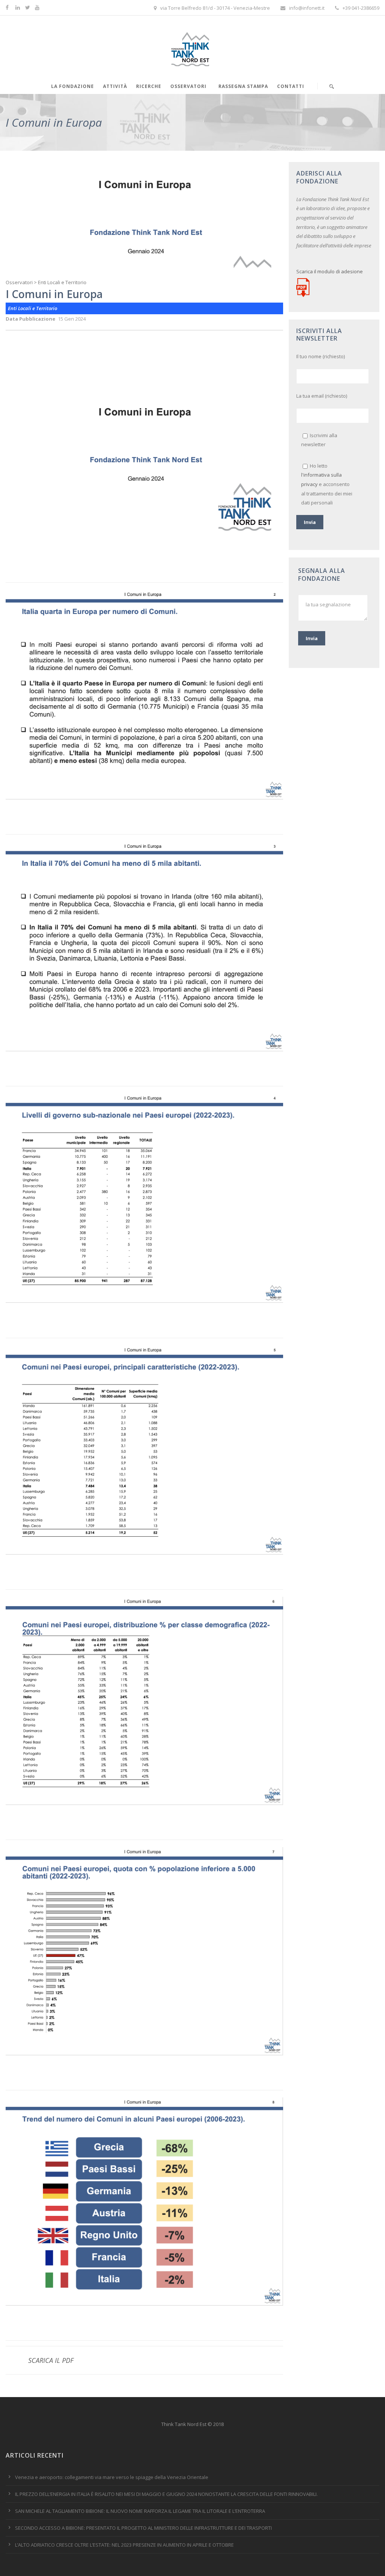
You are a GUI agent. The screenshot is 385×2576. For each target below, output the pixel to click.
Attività (115, 86)
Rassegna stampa (243, 86)
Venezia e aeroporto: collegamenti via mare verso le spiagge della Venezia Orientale (112, 2477)
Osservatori (188, 86)
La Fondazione (73, 86)
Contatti (291, 86)
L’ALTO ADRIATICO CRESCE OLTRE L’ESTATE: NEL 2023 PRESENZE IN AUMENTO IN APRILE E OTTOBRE (124, 2545)
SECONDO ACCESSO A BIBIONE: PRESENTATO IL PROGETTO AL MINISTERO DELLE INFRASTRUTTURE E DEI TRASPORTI (143, 2528)
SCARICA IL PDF (51, 2360)
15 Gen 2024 (72, 319)
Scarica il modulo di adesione (330, 271)
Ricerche (149, 86)
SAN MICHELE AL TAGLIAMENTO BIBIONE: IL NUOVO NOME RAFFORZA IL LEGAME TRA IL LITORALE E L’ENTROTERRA (140, 2511)
